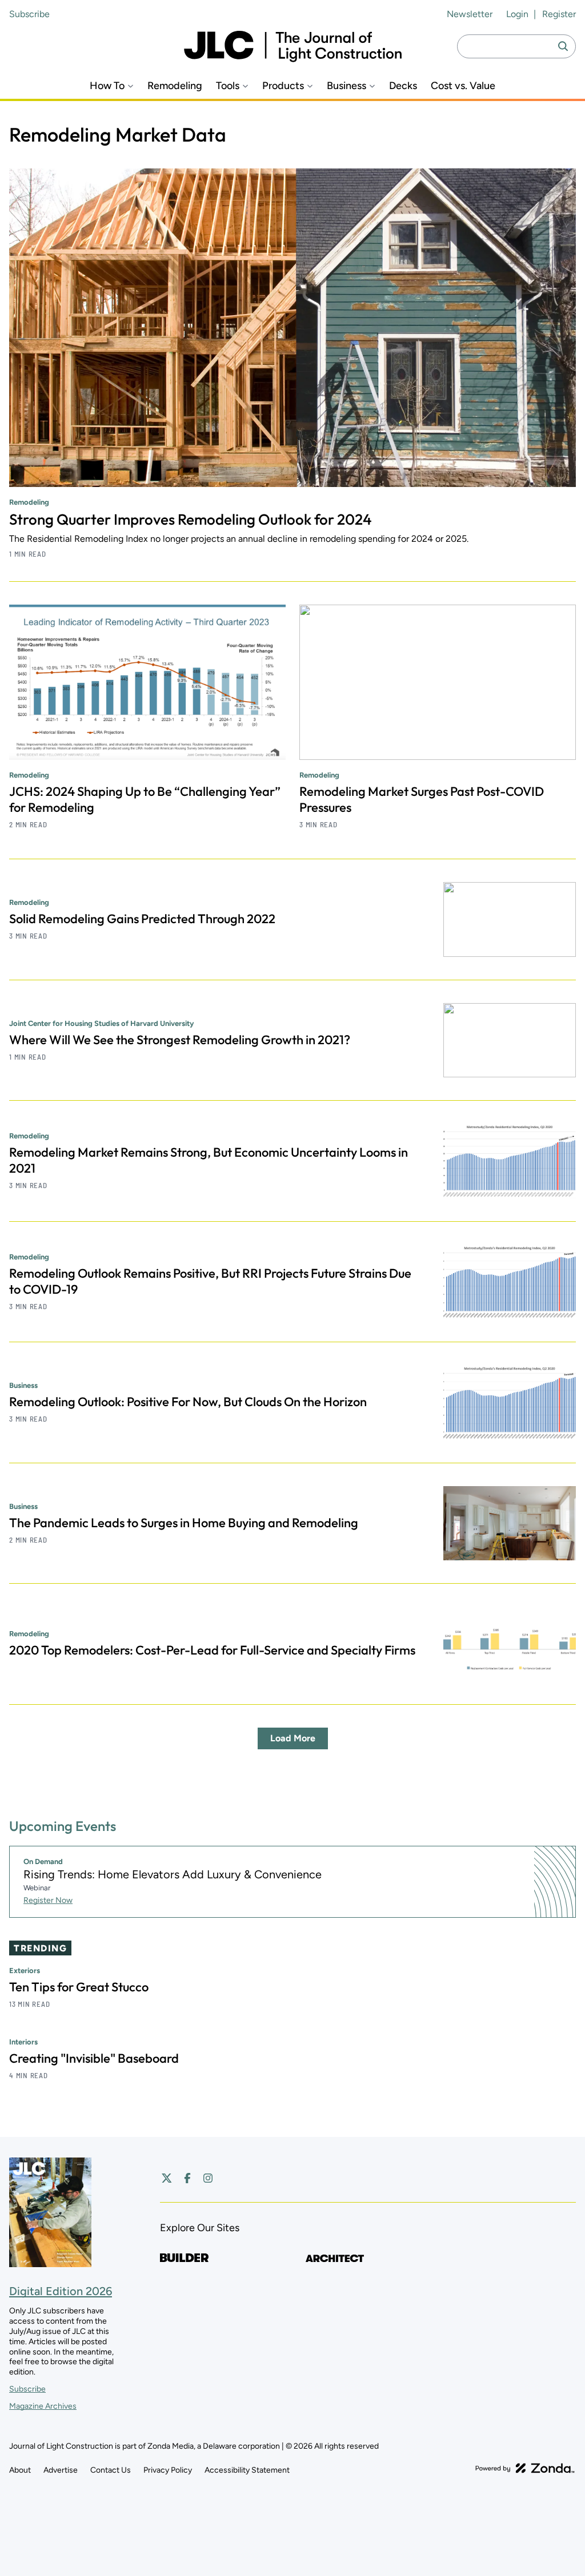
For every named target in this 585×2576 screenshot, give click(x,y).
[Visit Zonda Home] (525, 2468)
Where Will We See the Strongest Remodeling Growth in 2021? (180, 1040)
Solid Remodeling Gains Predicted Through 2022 (142, 919)
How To (107, 86)
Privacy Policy (168, 2470)
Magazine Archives (43, 2406)
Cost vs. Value (463, 86)
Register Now (48, 1900)
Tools (228, 86)
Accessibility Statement (247, 2470)
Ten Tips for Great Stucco (79, 1987)
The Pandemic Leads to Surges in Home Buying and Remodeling (184, 1523)
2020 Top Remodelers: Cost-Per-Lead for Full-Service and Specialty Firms (212, 1650)
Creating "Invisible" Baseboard (94, 2058)
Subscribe (29, 14)
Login (517, 14)
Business (346, 86)
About (20, 2470)
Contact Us (111, 2470)
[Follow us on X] (167, 2178)
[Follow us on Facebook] (187, 2178)
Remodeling (175, 86)
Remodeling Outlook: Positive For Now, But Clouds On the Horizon (188, 1402)
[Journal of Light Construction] (293, 47)
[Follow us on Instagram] (208, 2178)
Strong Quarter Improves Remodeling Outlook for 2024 (191, 519)
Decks (403, 86)
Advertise (61, 2470)
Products (283, 86)
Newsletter (470, 14)
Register (559, 14)
